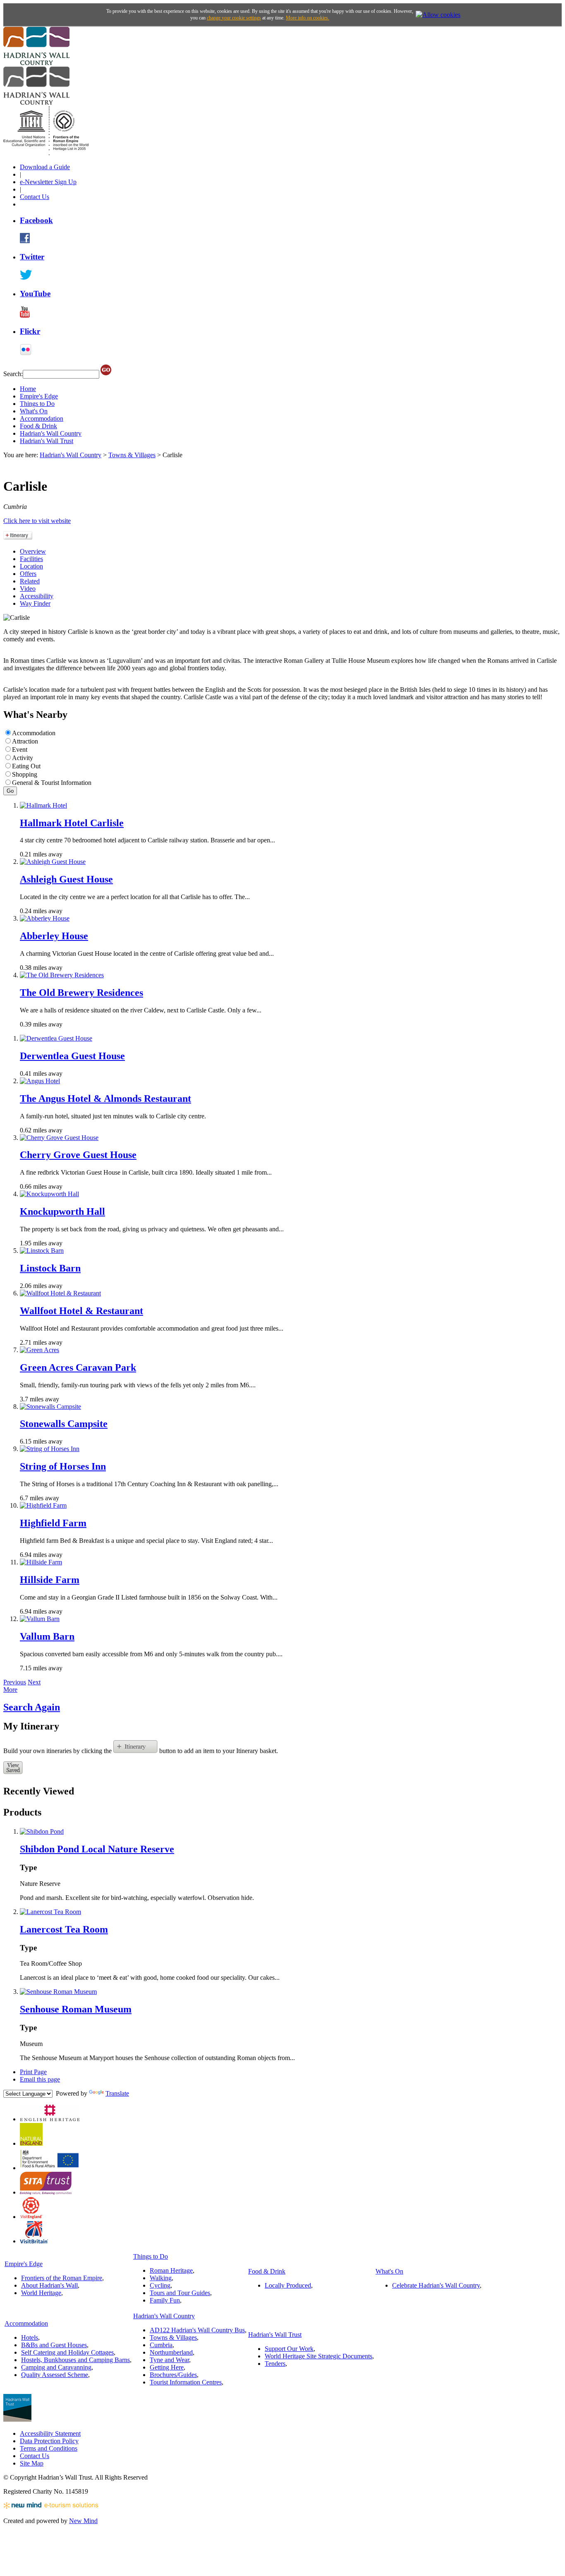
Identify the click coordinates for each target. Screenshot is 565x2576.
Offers (28, 574)
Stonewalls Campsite (64, 1424)
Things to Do (37, 404)
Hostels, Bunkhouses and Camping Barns (75, 2360)
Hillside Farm (50, 1580)
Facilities (31, 559)
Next (34, 1682)
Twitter (32, 257)
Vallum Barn (47, 1636)
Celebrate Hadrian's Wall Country (436, 2285)
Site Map (32, 2463)
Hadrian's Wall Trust (47, 441)
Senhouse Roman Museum (76, 2009)
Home (28, 389)
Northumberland (171, 2352)
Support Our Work (289, 2349)
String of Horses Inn (63, 1466)
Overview (33, 551)
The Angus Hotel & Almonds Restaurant (105, 1099)
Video (28, 589)
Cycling (160, 2285)
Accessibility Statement (50, 2433)
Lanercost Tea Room (64, 1929)
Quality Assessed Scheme (55, 2375)
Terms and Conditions (49, 2448)
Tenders (275, 2364)
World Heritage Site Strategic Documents (318, 2356)
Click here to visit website (37, 521)
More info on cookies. (308, 18)
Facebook (36, 220)
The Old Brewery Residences (81, 993)
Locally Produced (288, 2285)
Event (20, 750)
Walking (161, 2278)
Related (30, 581)
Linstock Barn (50, 1268)
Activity (23, 758)
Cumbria (161, 2345)
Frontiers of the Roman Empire (62, 2278)
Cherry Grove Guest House (78, 1155)
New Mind (83, 2521)
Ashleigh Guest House (66, 879)
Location (31, 566)
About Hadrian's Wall (49, 2285)
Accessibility (37, 596)
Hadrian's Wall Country (51, 433)
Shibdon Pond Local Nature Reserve (97, 1849)
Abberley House (54, 936)
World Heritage (41, 2293)
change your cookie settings (234, 18)
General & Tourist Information (52, 783)
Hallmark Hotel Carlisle (72, 823)
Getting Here (167, 2367)
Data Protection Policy (49, 2441)
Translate (117, 2093)
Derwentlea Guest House (72, 1056)
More (10, 1690)
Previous (15, 1682)
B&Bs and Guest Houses (54, 2345)
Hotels (30, 2337)
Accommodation (42, 419)
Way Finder (35, 603)
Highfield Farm (53, 1523)
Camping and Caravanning (56, 2367)
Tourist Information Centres (186, 2382)
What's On (34, 411)
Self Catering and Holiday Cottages (67, 2352)
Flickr (30, 331)
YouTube (35, 294)
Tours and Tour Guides (180, 2293)
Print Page (33, 2072)
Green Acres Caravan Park (78, 1367)
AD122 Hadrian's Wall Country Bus (197, 2330)
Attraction (25, 741)
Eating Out (26, 766)
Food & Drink (38, 426)
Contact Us (35, 197)
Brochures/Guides (173, 2375)
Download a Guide (45, 167)
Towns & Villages (132, 455)
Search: (13, 374)
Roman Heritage (171, 2270)
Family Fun (165, 2300)
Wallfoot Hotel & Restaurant (81, 1311)
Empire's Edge (39, 396)
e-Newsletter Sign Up (48, 182)
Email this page (40, 2079)
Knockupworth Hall (62, 1211)
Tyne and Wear (169, 2360)
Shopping (25, 774)
